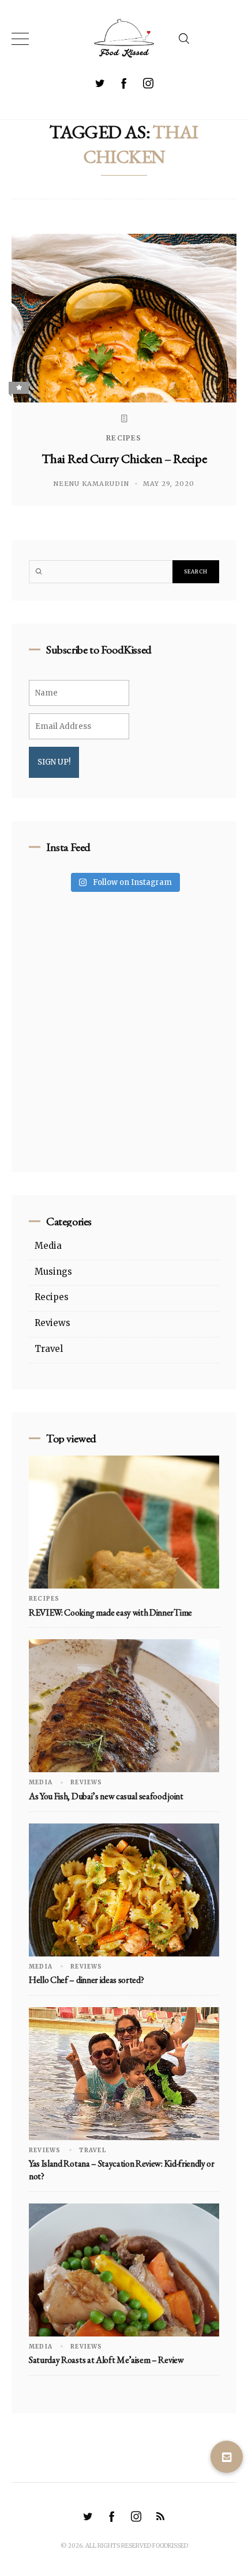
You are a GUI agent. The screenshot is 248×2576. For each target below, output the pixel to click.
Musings (53, 1272)
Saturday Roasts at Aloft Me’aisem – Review (106, 2360)
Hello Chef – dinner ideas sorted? (86, 1980)
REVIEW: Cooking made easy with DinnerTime (110, 1612)
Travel (49, 1349)
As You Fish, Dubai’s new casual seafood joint (106, 1796)
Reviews (52, 1323)
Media (48, 1246)
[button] (227, 2457)
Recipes (124, 438)
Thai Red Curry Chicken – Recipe (124, 459)
